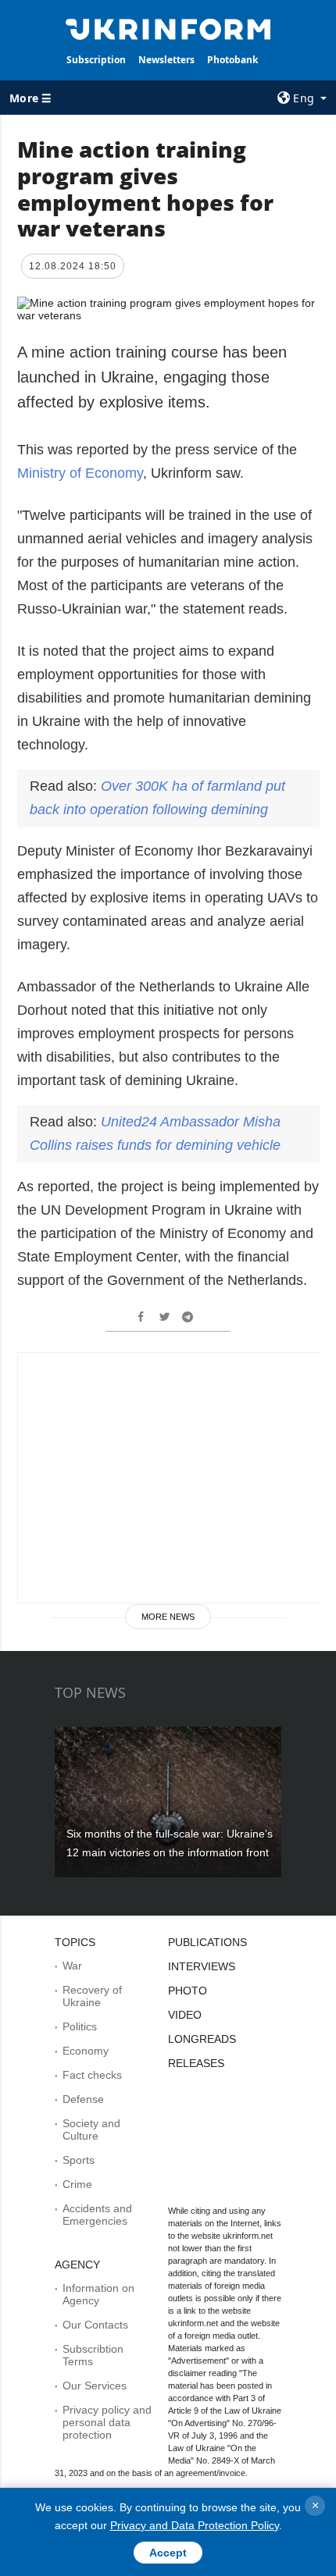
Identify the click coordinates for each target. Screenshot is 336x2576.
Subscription (96, 60)
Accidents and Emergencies (97, 2215)
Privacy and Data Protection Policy (195, 2525)
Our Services (95, 2386)
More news (168, 1617)
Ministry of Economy (80, 473)
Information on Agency (98, 2294)
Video (185, 2015)
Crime (77, 2184)
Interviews (202, 1966)
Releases (196, 2063)
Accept (168, 2553)
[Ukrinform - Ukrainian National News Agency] (168, 28)
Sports (79, 2160)
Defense (83, 2099)
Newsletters (166, 60)
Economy (86, 2051)
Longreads (202, 2039)
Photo (188, 1991)
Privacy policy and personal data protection (107, 2422)
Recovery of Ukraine (92, 1996)
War (72, 1966)
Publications (207, 1942)
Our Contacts (95, 2325)
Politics (80, 2026)
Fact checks (92, 2075)
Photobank (232, 60)
